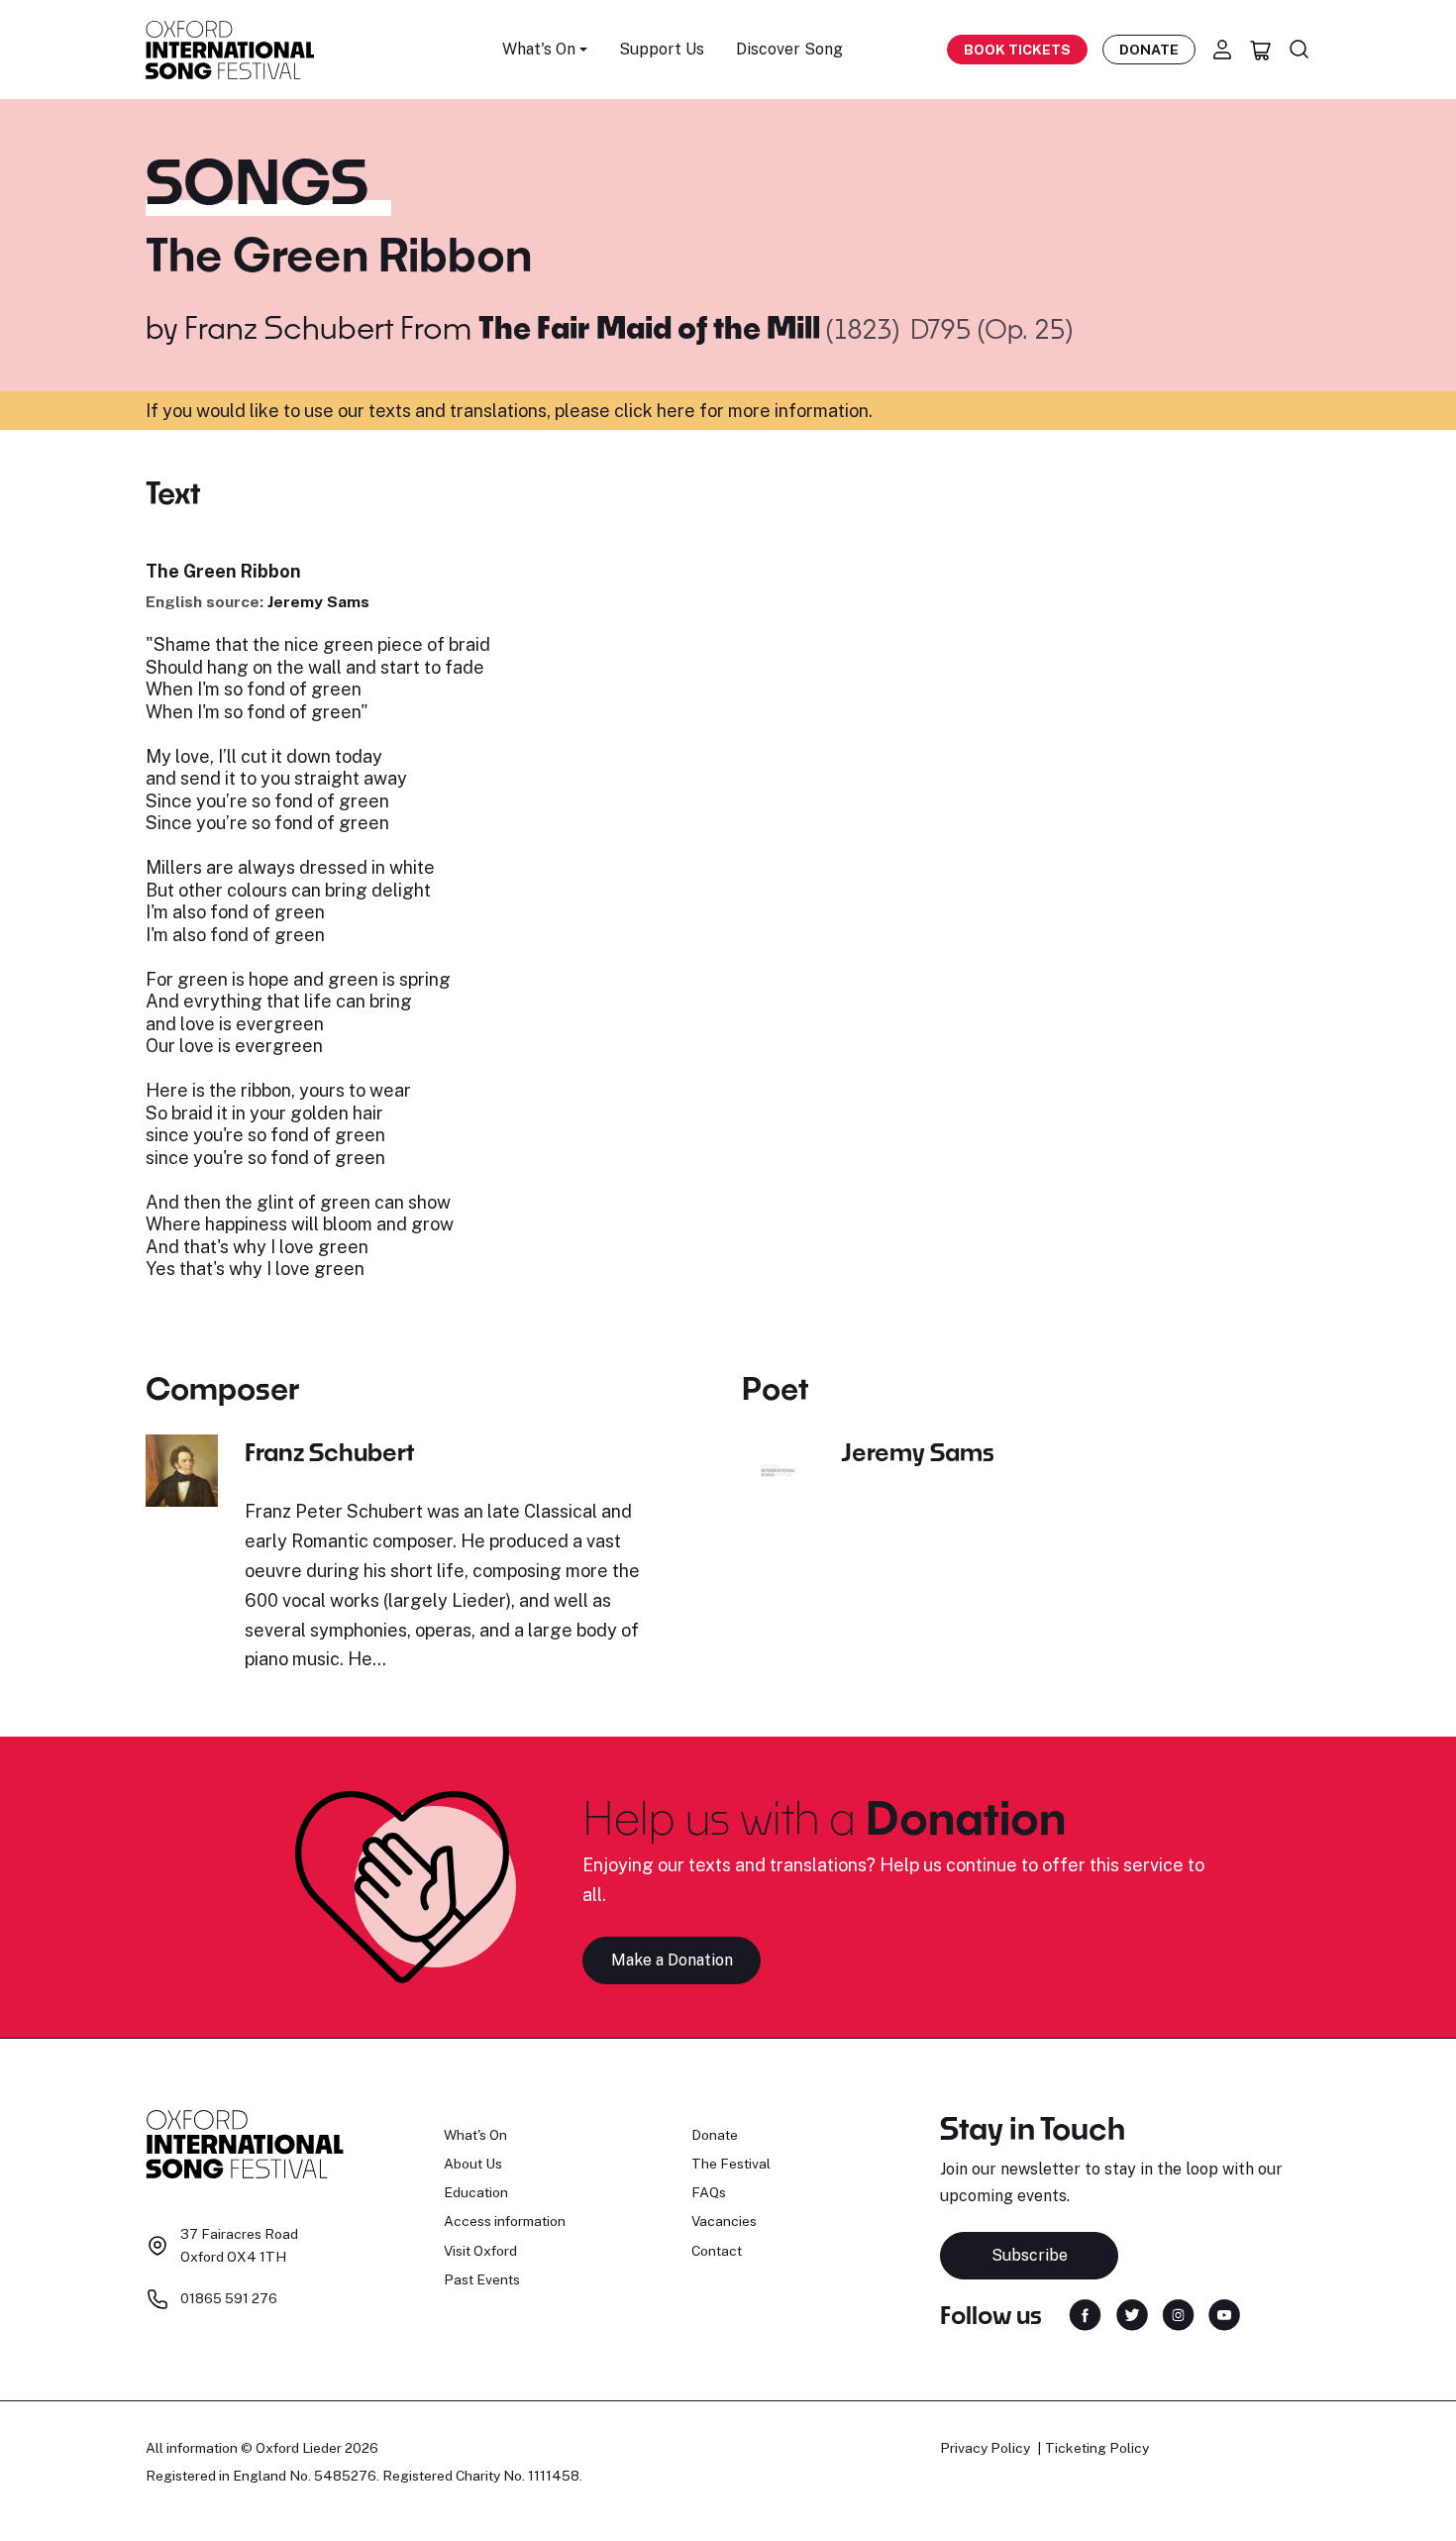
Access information (505, 2221)
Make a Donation (672, 1960)
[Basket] (1261, 50)
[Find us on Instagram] (1178, 2314)
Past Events (482, 2279)
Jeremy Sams (318, 602)
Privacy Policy (985, 2448)
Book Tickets (1017, 50)
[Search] (1300, 50)
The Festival (731, 2164)
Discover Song (789, 49)
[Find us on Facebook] (1085, 2314)
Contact (717, 2251)
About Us (473, 2164)
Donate (1149, 50)
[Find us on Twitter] (1132, 2314)
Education (476, 2192)
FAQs (709, 2192)
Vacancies (724, 2221)
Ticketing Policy (1097, 2448)
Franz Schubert (289, 327)
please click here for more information (712, 411)
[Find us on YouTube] (1224, 2314)
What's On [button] (539, 49)
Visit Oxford (480, 2251)
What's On (475, 2135)
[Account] (1222, 50)
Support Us (662, 49)
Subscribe (1030, 2255)
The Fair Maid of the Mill (652, 327)
